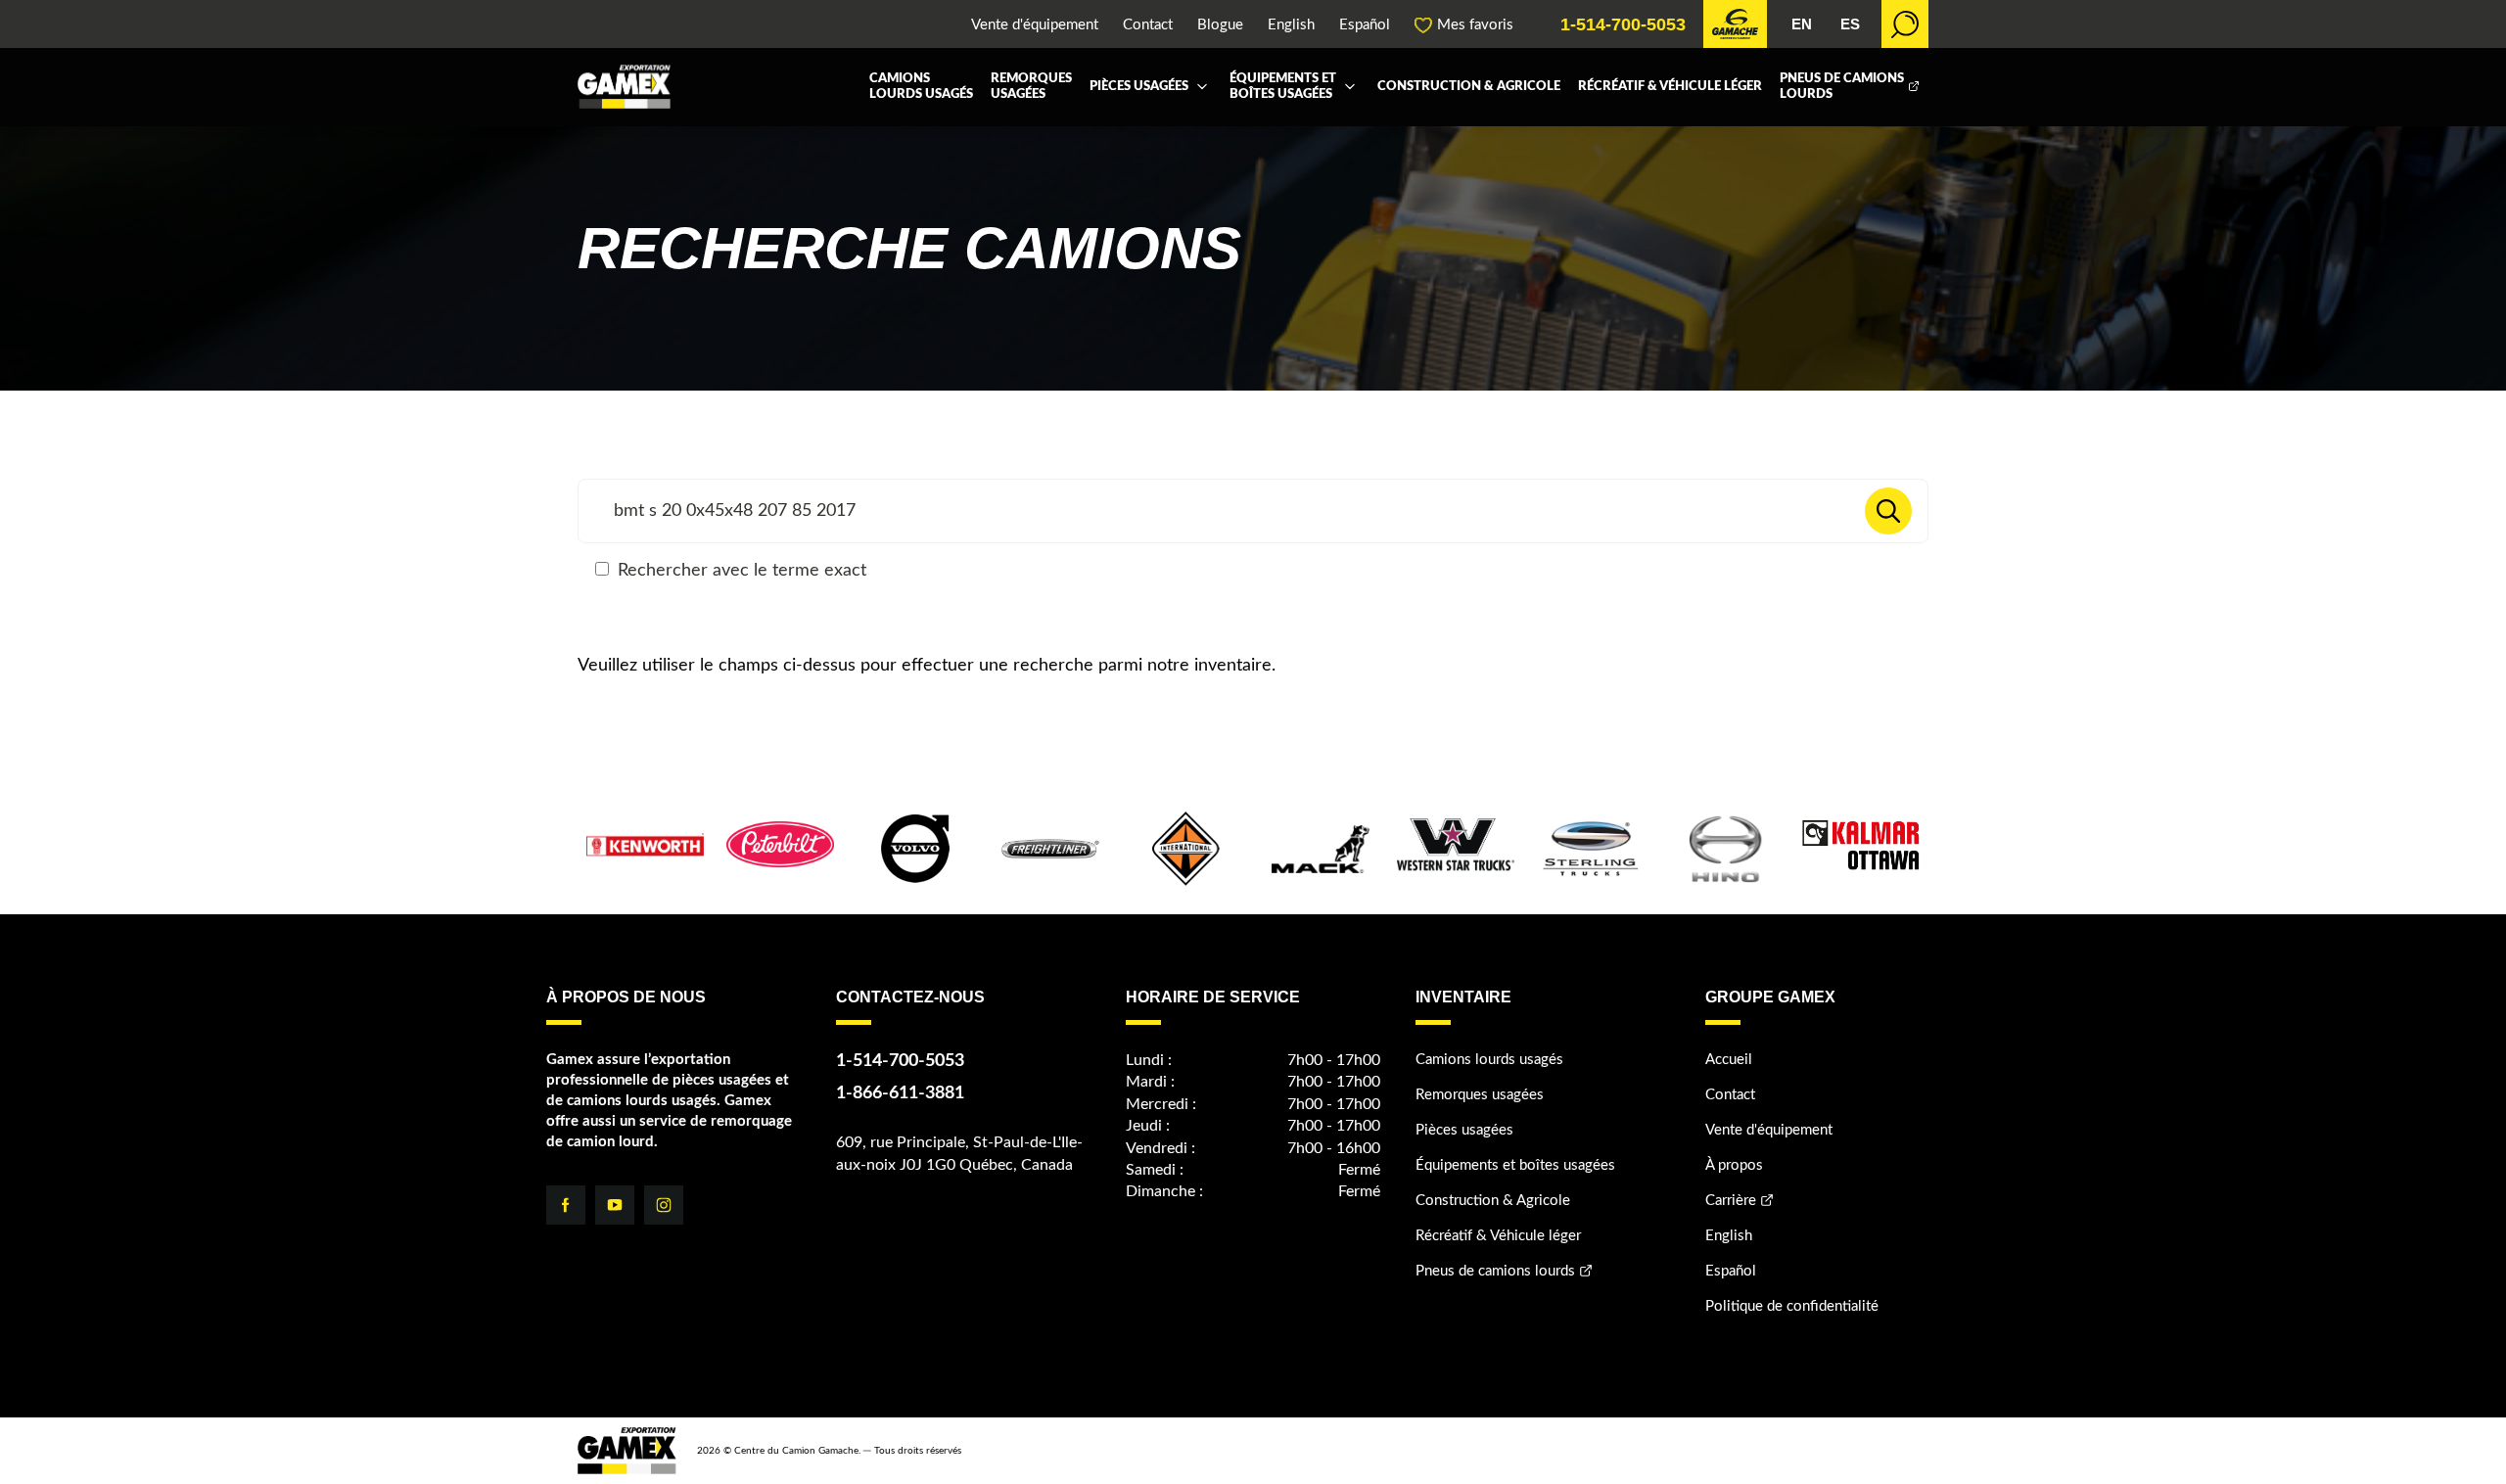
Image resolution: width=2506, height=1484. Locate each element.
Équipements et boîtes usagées (1283, 87)
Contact (1148, 25)
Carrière (1731, 1201)
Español (1365, 25)
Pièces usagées (1139, 87)
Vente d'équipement (1035, 25)
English (1291, 25)
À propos (1734, 1165)
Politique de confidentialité (1792, 1306)
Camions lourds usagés (921, 87)
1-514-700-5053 (1623, 24)
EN (1802, 24)
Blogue (1220, 25)
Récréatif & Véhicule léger (1670, 87)
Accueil (1729, 1060)
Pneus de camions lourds (1842, 87)
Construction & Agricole (1469, 87)
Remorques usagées (1031, 87)
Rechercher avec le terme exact (740, 571)
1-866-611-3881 (900, 1093)
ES (1850, 24)
